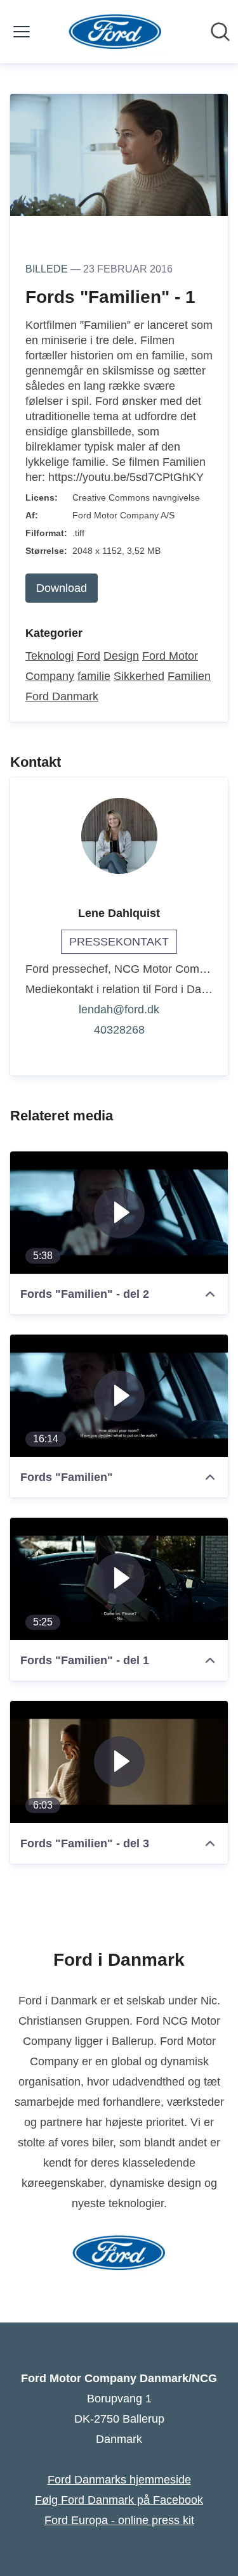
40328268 (119, 1030)
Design (121, 656)
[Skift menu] (22, 32)
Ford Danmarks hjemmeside (119, 2480)
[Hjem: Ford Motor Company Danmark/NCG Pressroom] (115, 32)
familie (94, 676)
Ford (89, 656)
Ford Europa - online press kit (119, 2520)
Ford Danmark (62, 696)
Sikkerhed (139, 676)
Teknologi (50, 656)
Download (62, 588)
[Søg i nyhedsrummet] (220, 32)
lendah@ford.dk (119, 1009)
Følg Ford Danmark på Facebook (119, 2500)
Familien (189, 676)
